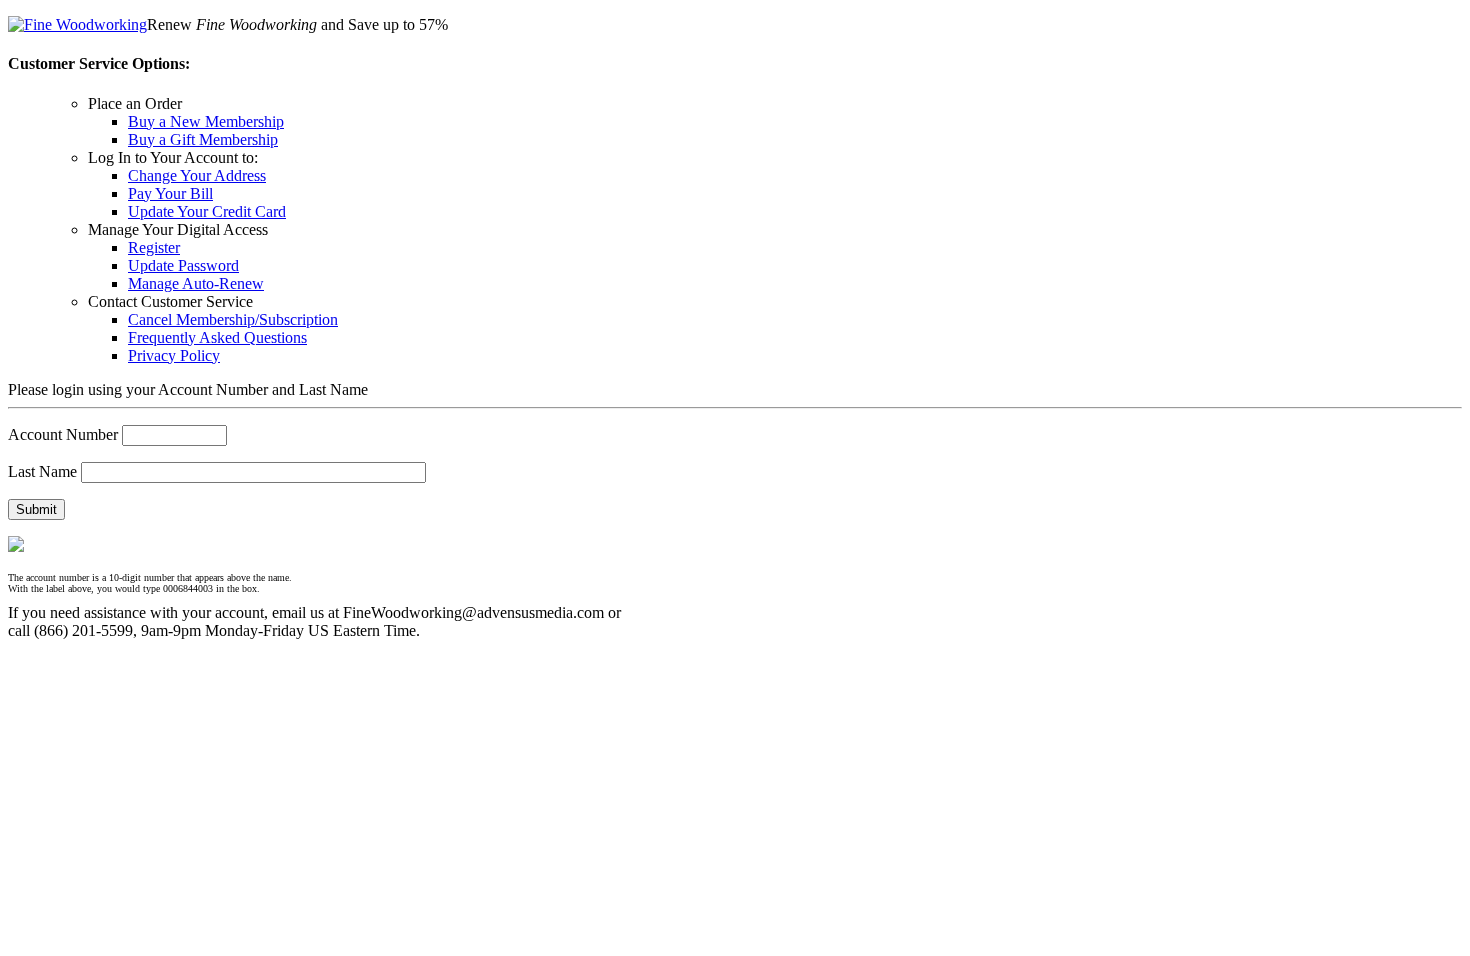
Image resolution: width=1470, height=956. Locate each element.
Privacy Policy (174, 355)
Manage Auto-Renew (196, 283)
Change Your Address (197, 175)
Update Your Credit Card (207, 211)
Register (154, 247)
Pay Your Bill (170, 193)
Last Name (42, 471)
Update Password (183, 265)
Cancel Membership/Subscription (233, 319)
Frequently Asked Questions (217, 337)
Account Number (63, 434)
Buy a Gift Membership (203, 139)
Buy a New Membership (206, 121)
